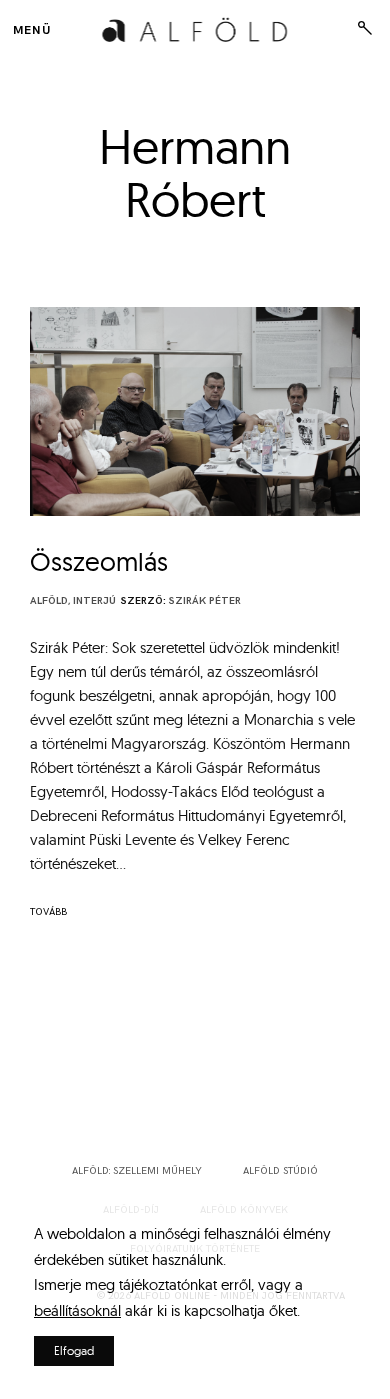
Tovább (48, 912)
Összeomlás (99, 561)
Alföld (49, 601)
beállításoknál (77, 1310)
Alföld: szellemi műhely (137, 1171)
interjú (94, 601)
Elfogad (74, 1350)
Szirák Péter (205, 601)
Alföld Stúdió (280, 1171)
